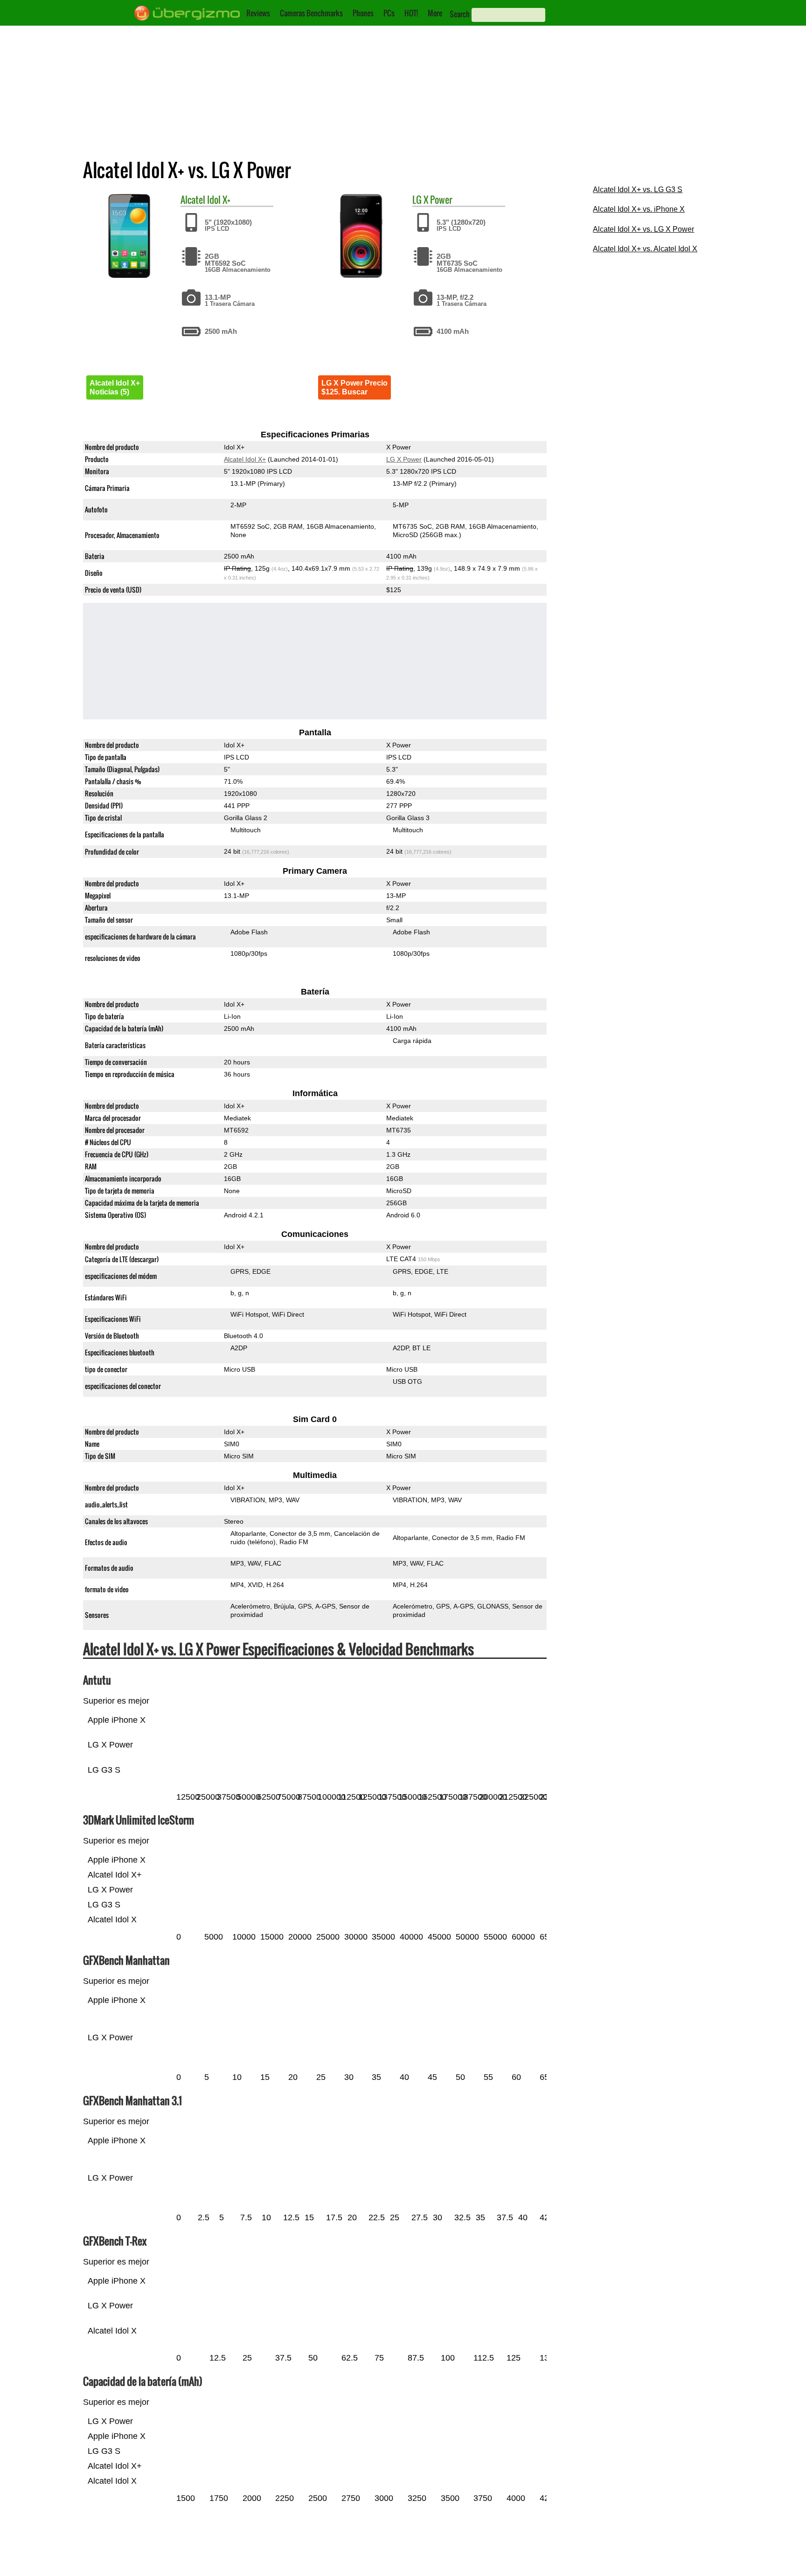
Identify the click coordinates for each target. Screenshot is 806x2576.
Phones (363, 13)
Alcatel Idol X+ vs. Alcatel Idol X (645, 249)
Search (460, 14)
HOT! (411, 13)
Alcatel (193, 200)
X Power (438, 200)
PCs (389, 13)
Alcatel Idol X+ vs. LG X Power (643, 229)
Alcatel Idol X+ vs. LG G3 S (638, 190)
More (435, 13)
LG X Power (404, 459)
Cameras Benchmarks (311, 13)
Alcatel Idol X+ (245, 459)
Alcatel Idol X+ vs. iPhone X (639, 209)
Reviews (258, 13)
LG (417, 200)
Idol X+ (219, 200)
